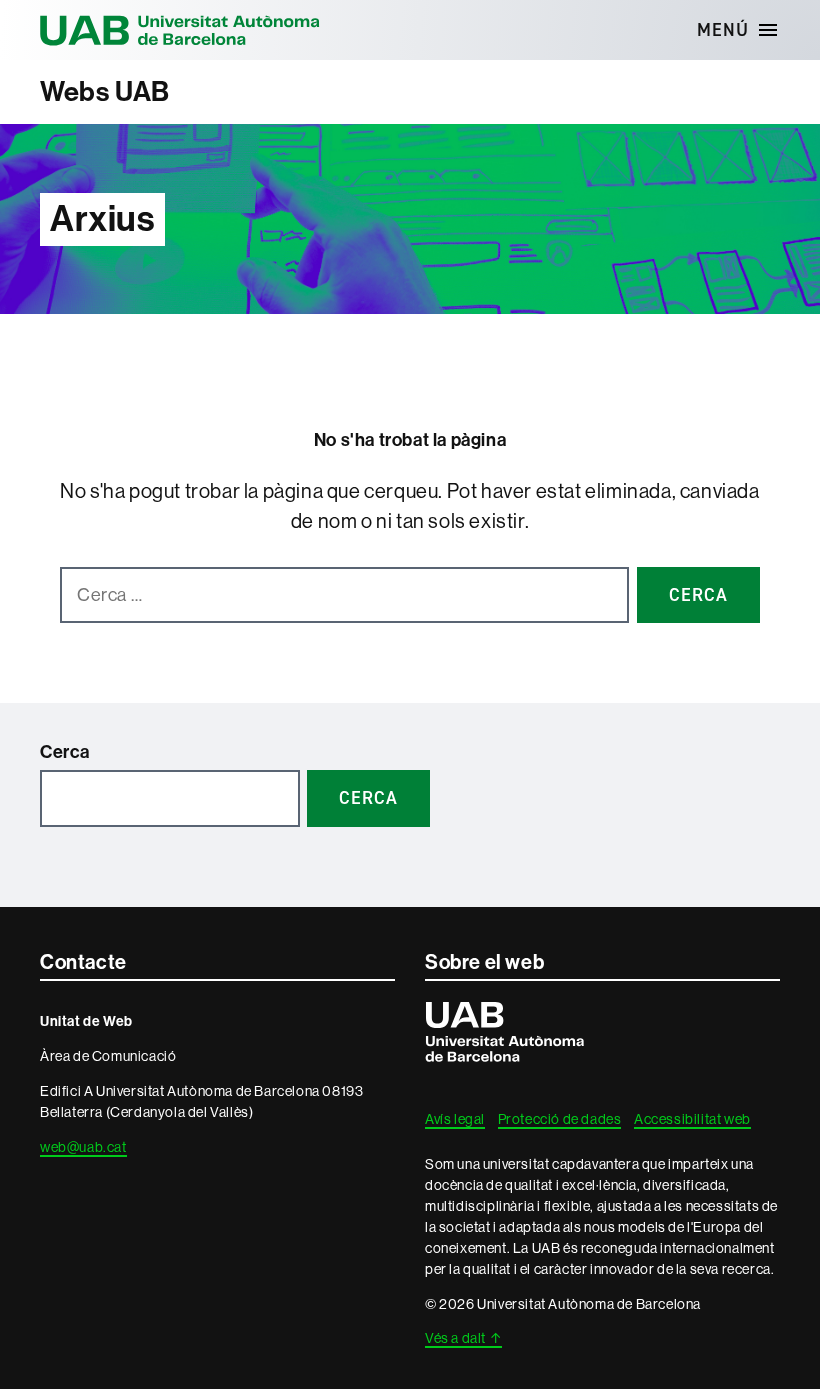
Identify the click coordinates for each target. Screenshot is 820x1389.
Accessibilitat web (692, 1119)
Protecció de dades (560, 1119)
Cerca (65, 752)
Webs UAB (105, 91)
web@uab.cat (83, 1147)
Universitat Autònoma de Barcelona (180, 30)
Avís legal (455, 1119)
